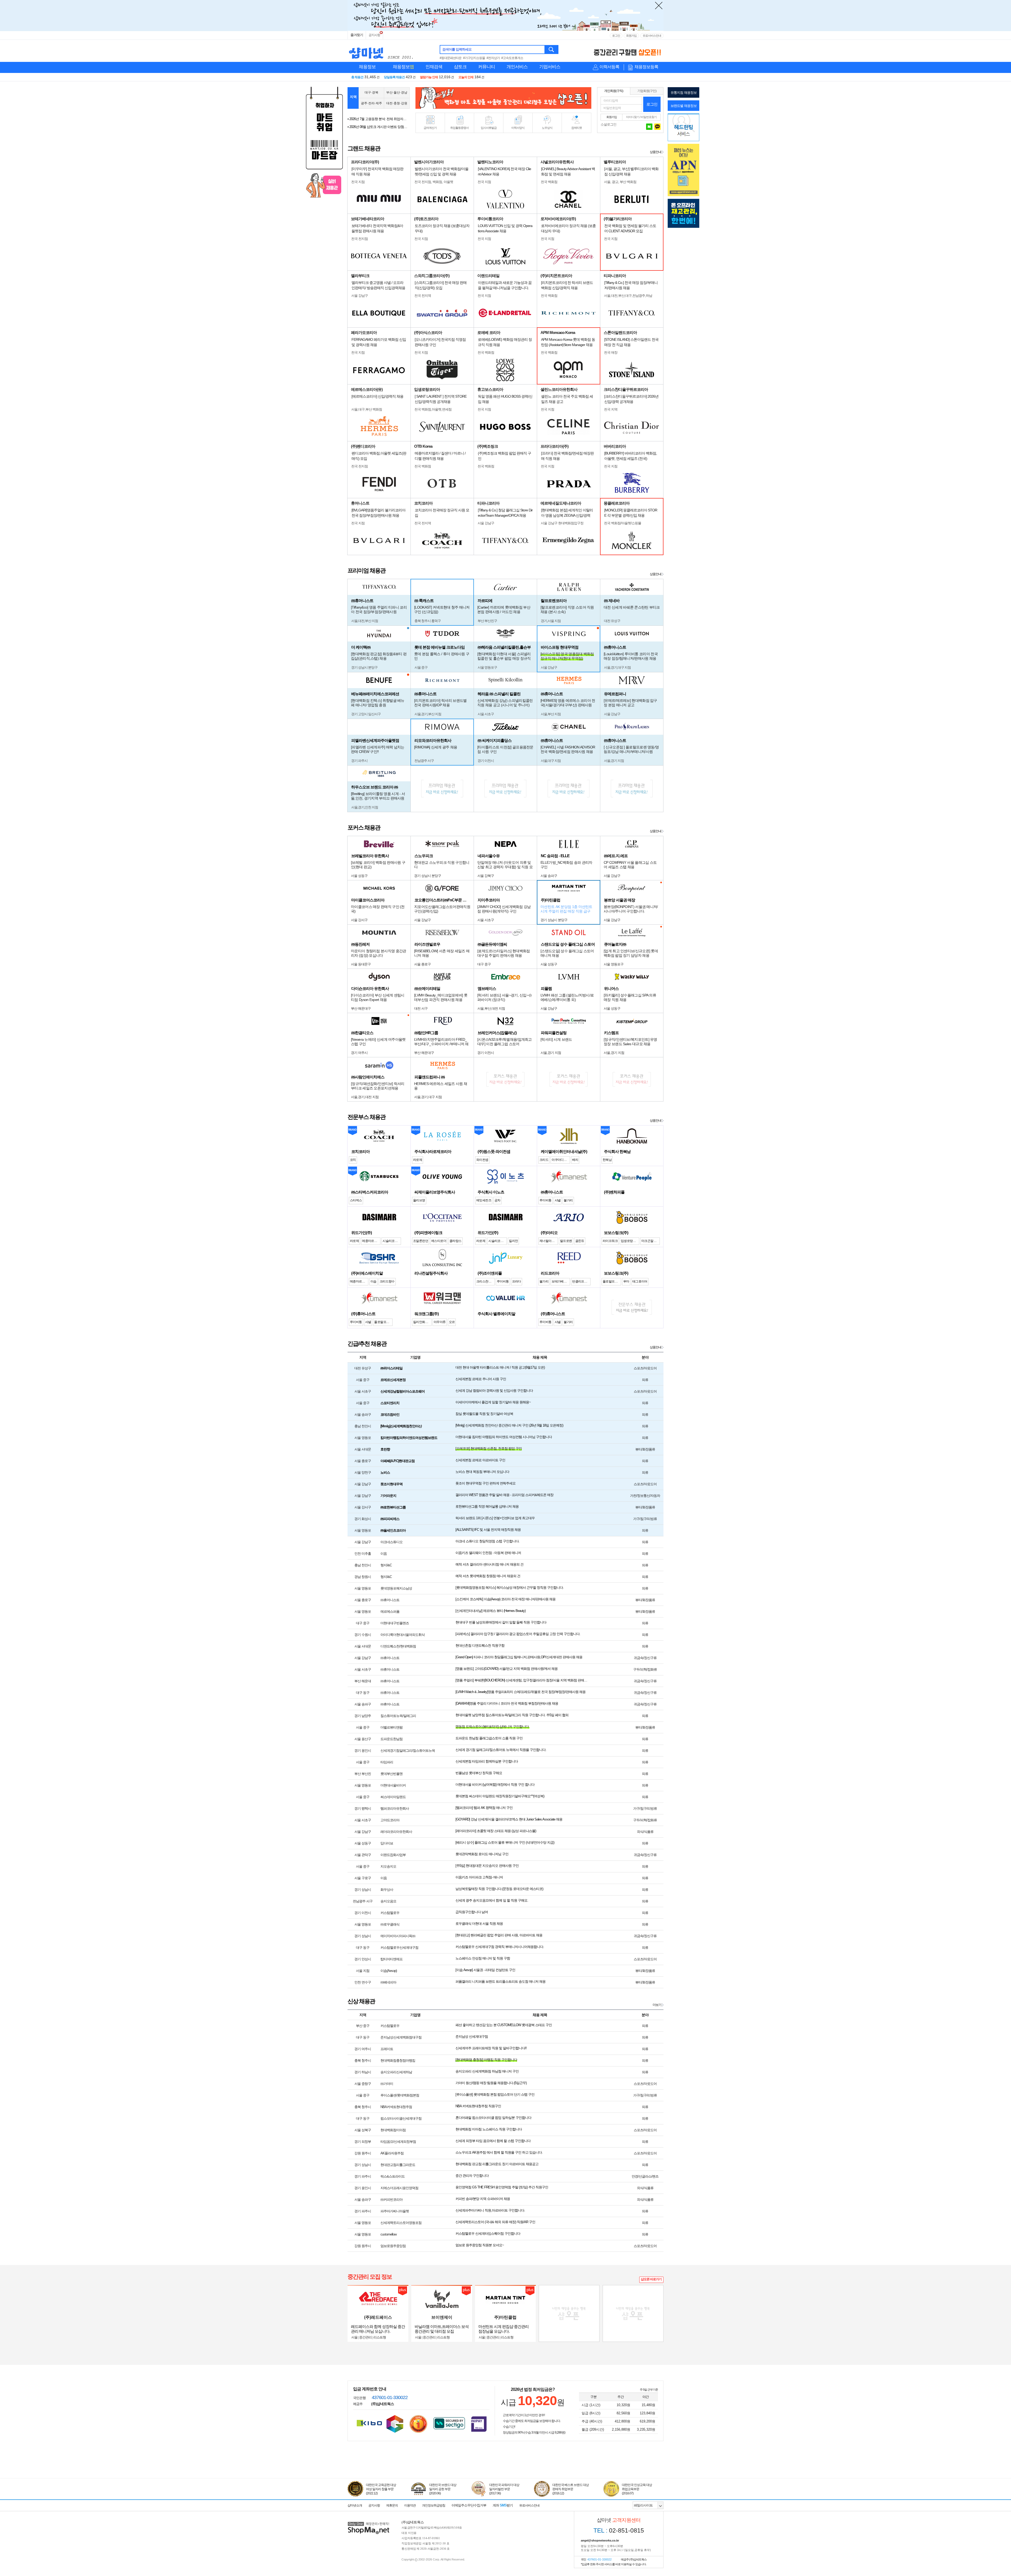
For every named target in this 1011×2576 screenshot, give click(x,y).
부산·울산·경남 (397, 92)
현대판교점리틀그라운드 (398, 2165)
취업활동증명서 (459, 128)
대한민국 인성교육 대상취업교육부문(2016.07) (637, 2489)
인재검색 (434, 67)
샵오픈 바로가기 (651, 2279)
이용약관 (410, 2505)
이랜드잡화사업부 (393, 1855)
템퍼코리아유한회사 (395, 1808)
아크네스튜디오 (391, 1542)
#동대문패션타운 (451, 58)
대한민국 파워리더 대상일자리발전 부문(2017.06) (504, 2489)
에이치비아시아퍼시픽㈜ (398, 1936)
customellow (388, 2234)
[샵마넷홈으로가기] (369, 2522)
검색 (552, 50)
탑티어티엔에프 (391, 1959)
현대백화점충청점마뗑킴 (398, 2061)
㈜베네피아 (388, 1982)
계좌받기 (503, 2505)
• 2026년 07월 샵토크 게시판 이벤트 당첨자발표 (378, 119)
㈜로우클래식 (390, 1924)
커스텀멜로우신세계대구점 (399, 1948)
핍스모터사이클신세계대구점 (401, 2118)
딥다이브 (387, 1843)
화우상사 (387, 1890)
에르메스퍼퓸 (390, 1612)
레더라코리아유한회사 (396, 1832)
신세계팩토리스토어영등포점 (401, 2223)
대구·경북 (371, 92)
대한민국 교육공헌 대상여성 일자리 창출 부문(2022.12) (381, 2489)
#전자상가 (493, 58)
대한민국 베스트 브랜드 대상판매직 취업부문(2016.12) (571, 2489)
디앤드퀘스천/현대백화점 (398, 1646)
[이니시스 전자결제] (479, 2424)
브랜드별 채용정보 (684, 106)
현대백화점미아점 (393, 2130)
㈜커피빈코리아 (391, 2200)
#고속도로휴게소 (512, 58)
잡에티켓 (577, 128)
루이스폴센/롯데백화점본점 (400, 2095)
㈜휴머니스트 (390, 1600)
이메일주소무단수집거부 (469, 2505)
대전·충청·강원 (397, 103)
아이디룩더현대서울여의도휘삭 (403, 1635)
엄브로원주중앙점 (393, 2246)
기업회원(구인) (647, 91)
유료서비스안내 (652, 36)
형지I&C (386, 1565)
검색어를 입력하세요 (457, 49)
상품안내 (656, 152)
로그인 (616, 36)
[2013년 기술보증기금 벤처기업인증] (369, 2423)
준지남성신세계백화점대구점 (401, 2037)
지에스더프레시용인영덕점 (399, 2188)
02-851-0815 (619, 2530)
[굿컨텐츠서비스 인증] (395, 2424)
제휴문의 (392, 2505)
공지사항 (374, 35)
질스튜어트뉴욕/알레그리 (398, 1716)
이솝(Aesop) (389, 1971)
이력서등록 (609, 67)
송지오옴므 (388, 1901)
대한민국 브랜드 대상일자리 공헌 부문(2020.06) (443, 2489)
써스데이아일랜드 (393, 1797)
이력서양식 (518, 128)
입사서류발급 (489, 128)
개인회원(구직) (614, 91)
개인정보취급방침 (434, 2505)
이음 (384, 1554)
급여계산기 (430, 128)
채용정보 (367, 67)
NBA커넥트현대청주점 (396, 2107)
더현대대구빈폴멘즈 (395, 1623)
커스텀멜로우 (390, 1913)
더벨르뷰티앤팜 (391, 1727)
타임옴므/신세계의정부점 (398, 2142)
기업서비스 (550, 67)
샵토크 (460, 67)
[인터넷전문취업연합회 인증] (418, 2424)
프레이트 (387, 2049)
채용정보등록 (646, 67)
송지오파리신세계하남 (396, 2072)
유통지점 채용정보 (684, 93)
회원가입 (631, 36)
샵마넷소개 (355, 2505)
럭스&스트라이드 (393, 2176)
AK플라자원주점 (392, 2153)
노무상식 (547, 128)
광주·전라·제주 (371, 103)
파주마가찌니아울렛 (395, 2211)
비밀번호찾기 (649, 117)
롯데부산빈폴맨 (391, 1774)
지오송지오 (388, 1866)
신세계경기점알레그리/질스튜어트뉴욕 (408, 1751)
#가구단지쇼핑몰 (474, 58)
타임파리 (387, 1762)
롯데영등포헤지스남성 (396, 1588)
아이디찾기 (633, 117)
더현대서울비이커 (393, 1785)
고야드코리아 (390, 1820)
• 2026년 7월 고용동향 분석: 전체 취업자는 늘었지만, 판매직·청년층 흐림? (378, 127)
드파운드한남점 (391, 1739)
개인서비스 (517, 67)
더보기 (657, 2005)
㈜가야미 (387, 2084)
